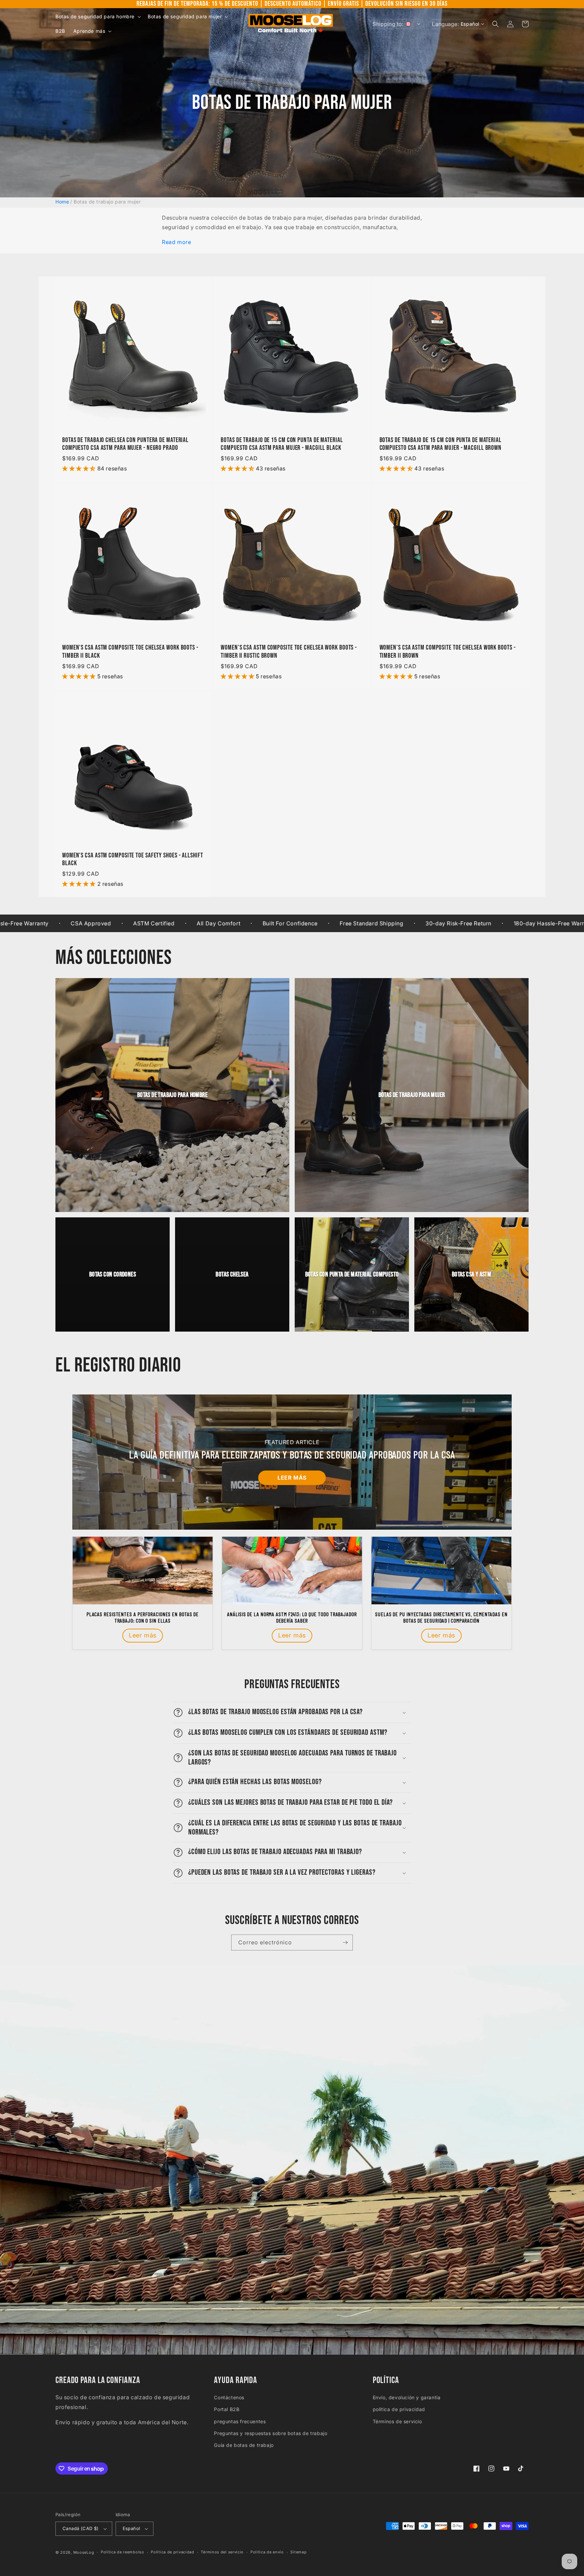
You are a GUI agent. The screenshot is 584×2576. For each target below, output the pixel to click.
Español (131, 2528)
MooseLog (84, 2552)
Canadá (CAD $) (81, 2528)
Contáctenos (229, 2397)
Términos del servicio (222, 2552)
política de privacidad (399, 2409)
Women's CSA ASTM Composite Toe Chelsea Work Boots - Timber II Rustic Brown (289, 652)
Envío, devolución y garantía (407, 2397)
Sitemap (298, 2552)
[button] (98, 17)
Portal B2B (227, 2409)
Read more (176, 242)
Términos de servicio (397, 2421)
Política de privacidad (172, 2552)
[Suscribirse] (345, 1942)
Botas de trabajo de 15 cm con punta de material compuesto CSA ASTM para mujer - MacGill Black (282, 444)
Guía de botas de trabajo (244, 2445)
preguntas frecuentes (240, 2421)
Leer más (292, 1478)
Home (62, 202)
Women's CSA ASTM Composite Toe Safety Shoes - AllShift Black (133, 859)
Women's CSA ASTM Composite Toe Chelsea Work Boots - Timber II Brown (448, 652)
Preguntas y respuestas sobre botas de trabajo (271, 2433)
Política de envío (267, 2552)
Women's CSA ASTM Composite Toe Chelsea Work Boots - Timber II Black (130, 652)
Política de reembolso (123, 2552)
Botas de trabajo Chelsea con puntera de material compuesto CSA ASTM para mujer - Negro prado (125, 444)
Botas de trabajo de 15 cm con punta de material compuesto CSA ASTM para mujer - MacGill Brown (441, 444)
